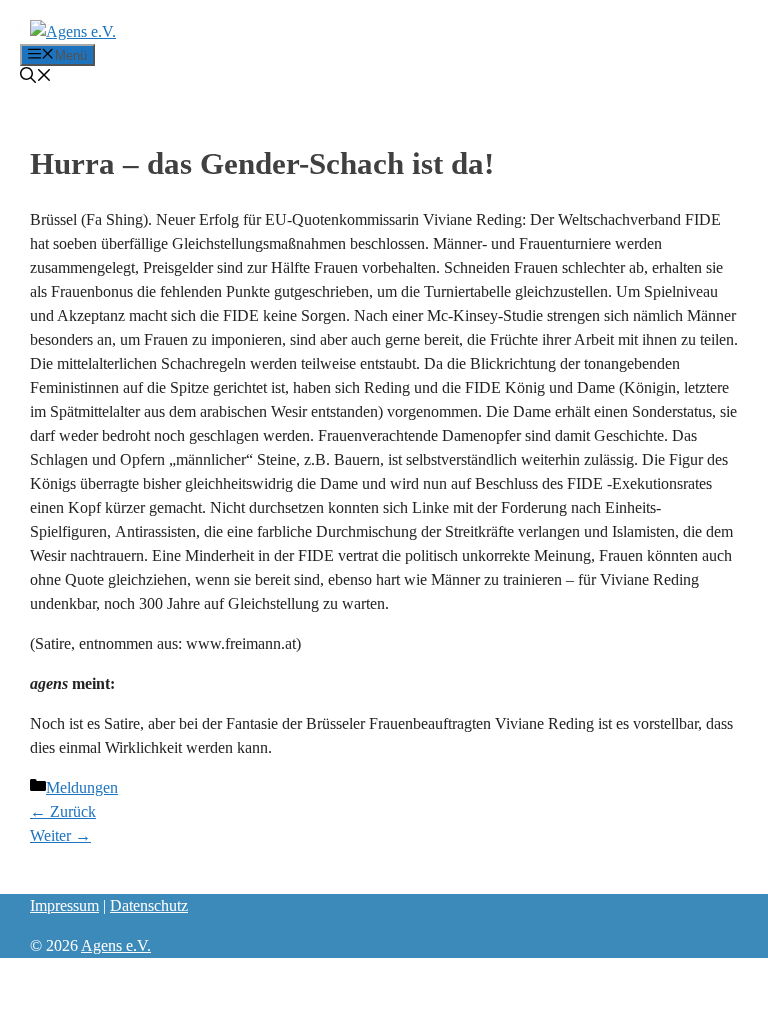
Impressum (64, 905)
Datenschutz (149, 905)
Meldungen (82, 787)
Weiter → (60, 835)
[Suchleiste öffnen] (36, 77)
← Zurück (63, 811)
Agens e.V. (116, 945)
